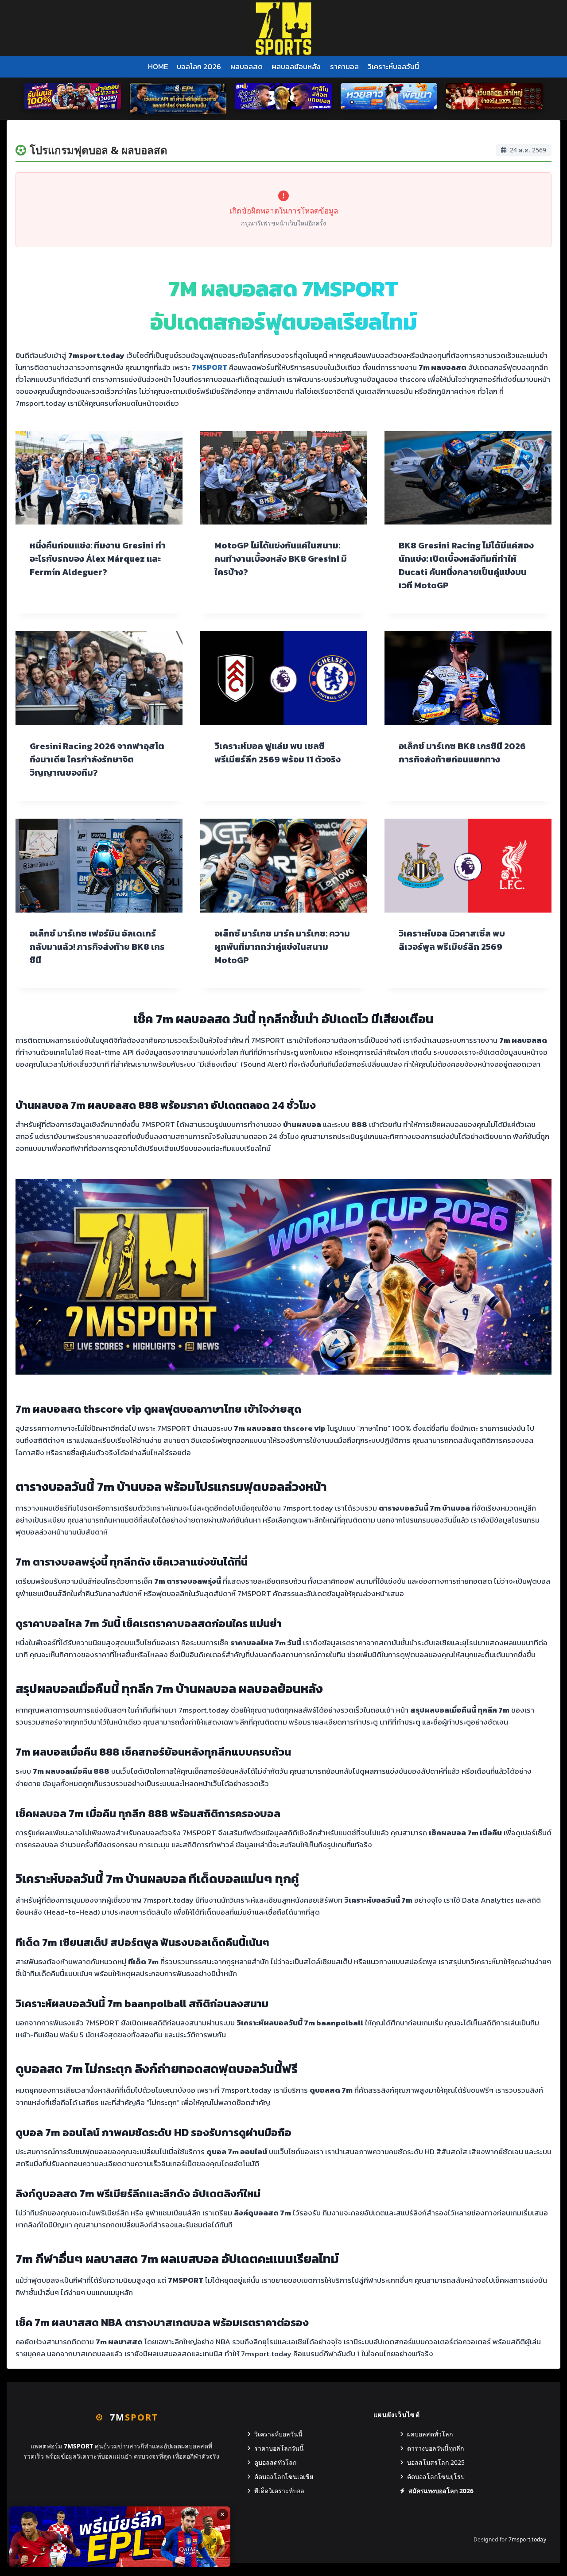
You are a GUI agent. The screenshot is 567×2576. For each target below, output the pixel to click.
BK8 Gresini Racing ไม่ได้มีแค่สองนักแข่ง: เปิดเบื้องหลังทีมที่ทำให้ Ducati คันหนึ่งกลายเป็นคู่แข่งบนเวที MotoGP (466, 565)
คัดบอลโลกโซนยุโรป (436, 2477)
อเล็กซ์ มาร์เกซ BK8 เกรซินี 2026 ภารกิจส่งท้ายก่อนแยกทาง (462, 753)
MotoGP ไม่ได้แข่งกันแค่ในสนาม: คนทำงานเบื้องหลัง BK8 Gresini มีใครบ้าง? (281, 559)
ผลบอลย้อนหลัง (296, 66)
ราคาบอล (344, 66)
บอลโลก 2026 (199, 66)
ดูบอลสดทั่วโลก (275, 2462)
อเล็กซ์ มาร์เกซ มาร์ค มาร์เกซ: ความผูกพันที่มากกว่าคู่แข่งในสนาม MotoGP (282, 947)
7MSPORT (210, 367)
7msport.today (527, 2539)
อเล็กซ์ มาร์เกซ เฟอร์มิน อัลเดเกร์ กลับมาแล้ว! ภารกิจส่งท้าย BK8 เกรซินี (97, 947)
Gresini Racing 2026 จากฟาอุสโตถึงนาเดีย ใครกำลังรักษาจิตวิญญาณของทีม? (97, 759)
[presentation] (99, 478)
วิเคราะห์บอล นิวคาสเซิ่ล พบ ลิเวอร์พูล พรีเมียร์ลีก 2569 (452, 940)
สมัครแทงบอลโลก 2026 (441, 2491)
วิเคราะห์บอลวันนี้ (393, 66)
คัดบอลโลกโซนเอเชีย (284, 2477)
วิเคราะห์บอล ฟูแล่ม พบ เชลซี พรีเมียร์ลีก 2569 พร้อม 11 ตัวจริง (278, 753)
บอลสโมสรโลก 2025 (436, 2462)
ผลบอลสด (247, 66)
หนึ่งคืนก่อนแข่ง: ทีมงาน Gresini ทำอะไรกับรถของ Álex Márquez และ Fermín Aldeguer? (98, 559)
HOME (158, 66)
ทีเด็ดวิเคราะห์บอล (279, 2491)
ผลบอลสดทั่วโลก (430, 2434)
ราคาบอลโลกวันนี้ (279, 2448)
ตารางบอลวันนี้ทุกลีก (435, 2448)
